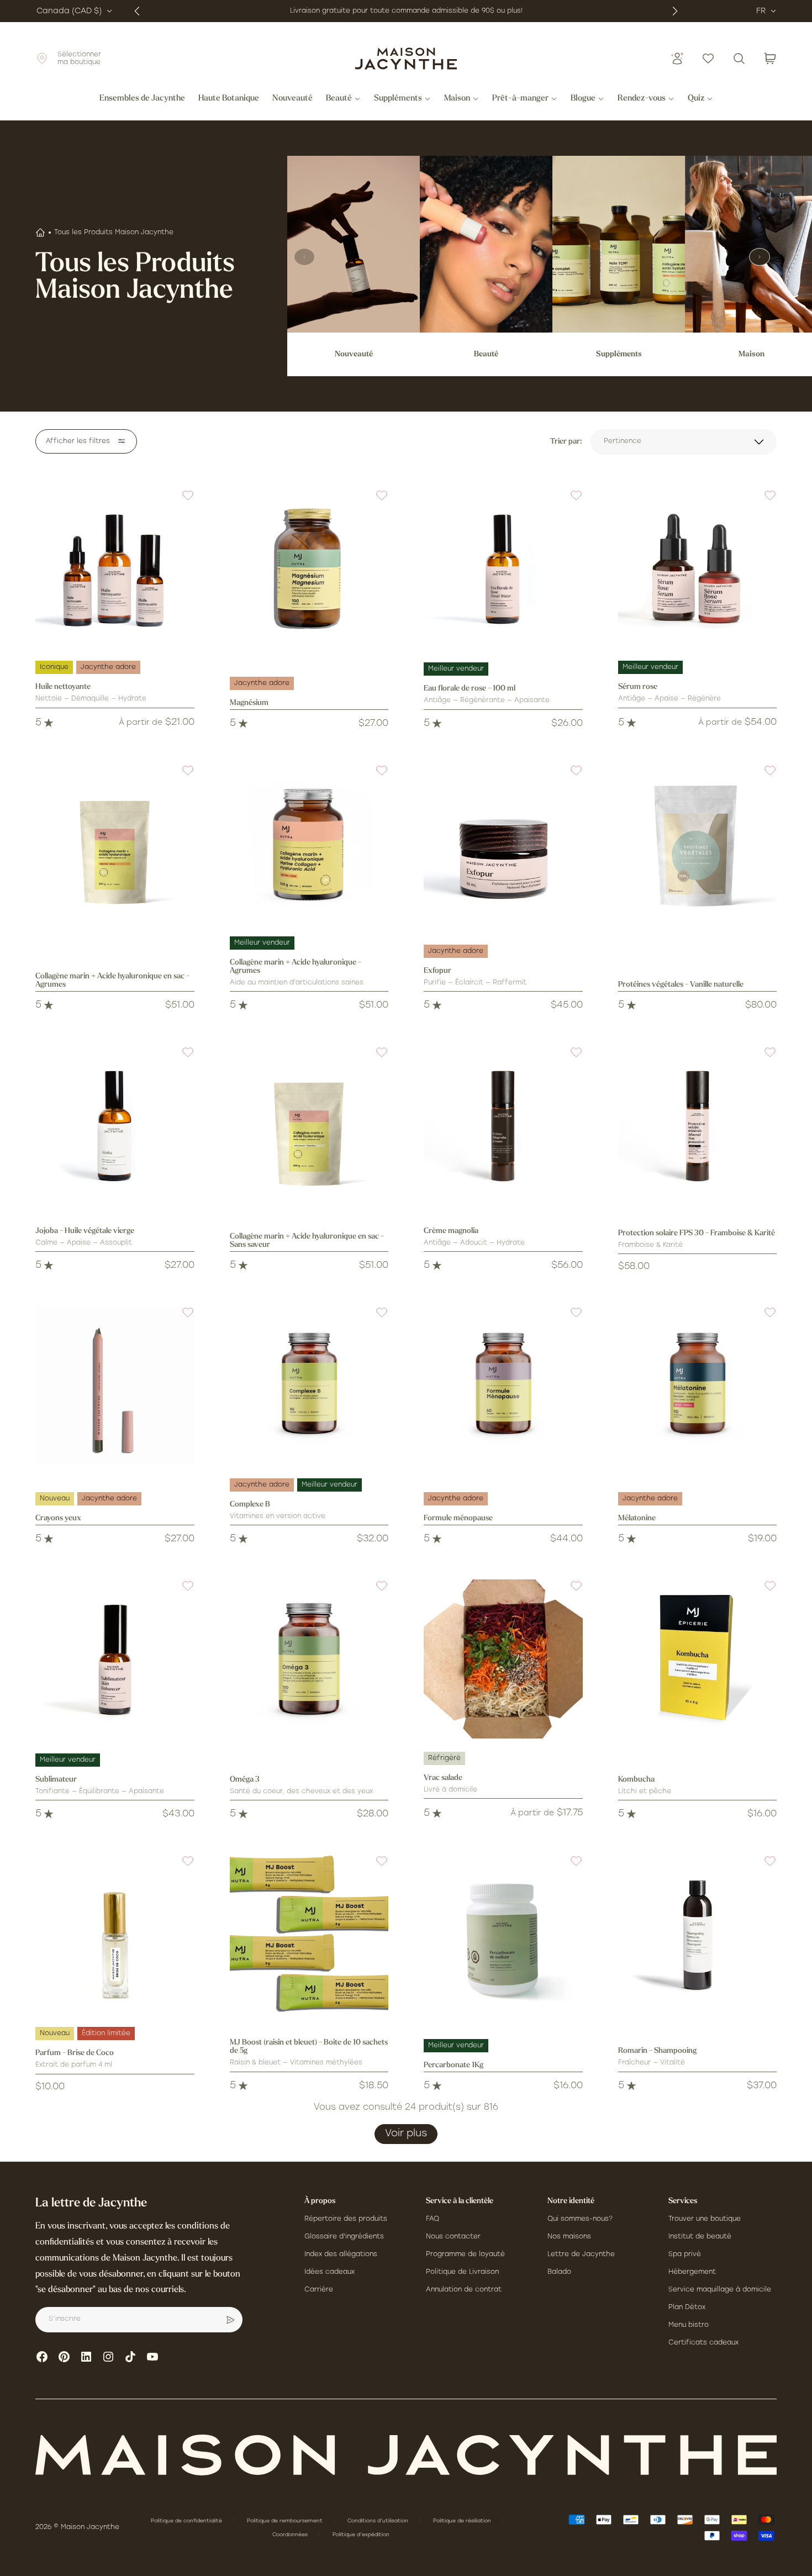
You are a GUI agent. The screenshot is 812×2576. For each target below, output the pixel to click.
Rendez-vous (642, 99)
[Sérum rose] (698, 568)
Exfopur (437, 971)
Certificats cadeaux (703, 2343)
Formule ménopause (458, 1518)
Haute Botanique (229, 99)
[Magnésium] (309, 568)
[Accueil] (40, 233)
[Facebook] (42, 2357)
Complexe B (250, 1505)
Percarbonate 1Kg (454, 2065)
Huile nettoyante (63, 687)
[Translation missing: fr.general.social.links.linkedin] (86, 2357)
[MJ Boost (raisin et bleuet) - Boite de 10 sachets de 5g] (309, 1934)
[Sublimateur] (115, 1659)
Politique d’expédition (361, 2535)
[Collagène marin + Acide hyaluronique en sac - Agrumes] (115, 844)
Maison (457, 99)
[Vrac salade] (503, 1659)
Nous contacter (453, 2237)
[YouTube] (152, 2357)
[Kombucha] (698, 1659)
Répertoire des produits (346, 2219)
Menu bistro (689, 2325)
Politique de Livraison (462, 2272)
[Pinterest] (64, 2357)
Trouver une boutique (705, 2219)
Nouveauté (292, 99)
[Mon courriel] (230, 2320)
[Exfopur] (503, 844)
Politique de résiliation (463, 2521)
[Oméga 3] (309, 1659)
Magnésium (249, 703)
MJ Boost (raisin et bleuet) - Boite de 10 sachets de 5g (309, 2047)
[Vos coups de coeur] (708, 59)
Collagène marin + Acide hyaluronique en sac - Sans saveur (307, 1241)
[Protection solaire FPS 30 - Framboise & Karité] (698, 1125)
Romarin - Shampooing (657, 2051)
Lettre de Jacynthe (581, 2254)
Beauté (339, 99)
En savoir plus (509, 11)
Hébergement (692, 2272)
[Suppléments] (619, 244)
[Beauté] (486, 244)
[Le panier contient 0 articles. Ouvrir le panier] (770, 59)
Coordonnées (291, 2535)
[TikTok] (130, 2357)
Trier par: (566, 442)
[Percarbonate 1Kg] (503, 1934)
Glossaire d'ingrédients (344, 2237)
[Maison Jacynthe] (406, 59)
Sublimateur (56, 1780)
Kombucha (636, 1780)
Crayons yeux (58, 1518)
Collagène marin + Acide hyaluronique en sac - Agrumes (112, 981)
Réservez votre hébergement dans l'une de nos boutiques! (383, 11)
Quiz (696, 99)
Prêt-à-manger (520, 99)
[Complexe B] (309, 1386)
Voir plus (406, 2134)
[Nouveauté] (354, 244)
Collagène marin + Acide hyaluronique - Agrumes (296, 967)
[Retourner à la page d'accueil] (406, 2455)
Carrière (319, 2290)
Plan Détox (687, 2308)
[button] (181, 502)
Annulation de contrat (464, 2290)
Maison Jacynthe (90, 2527)
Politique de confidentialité (187, 2521)
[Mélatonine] (698, 1386)
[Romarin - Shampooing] (698, 1934)
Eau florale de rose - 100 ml (470, 689)
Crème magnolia (451, 1231)
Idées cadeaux (329, 2272)
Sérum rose (638, 687)
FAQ (433, 2219)
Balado (559, 2272)
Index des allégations (341, 2254)
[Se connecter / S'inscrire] (677, 59)
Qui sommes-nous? (580, 2219)
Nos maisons (569, 2237)
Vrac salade (443, 1778)
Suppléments (398, 99)
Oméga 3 (245, 1780)
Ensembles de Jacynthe (142, 99)
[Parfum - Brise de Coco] (115, 1934)
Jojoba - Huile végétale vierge (85, 1231)
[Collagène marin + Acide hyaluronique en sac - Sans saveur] (309, 1125)
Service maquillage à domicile (720, 2290)
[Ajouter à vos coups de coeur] (181, 502)
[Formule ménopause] (503, 1386)
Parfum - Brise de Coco (75, 2053)
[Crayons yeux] (115, 1386)
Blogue (583, 99)
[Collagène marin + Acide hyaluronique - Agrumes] (309, 844)
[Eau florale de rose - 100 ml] (503, 568)
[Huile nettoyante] (115, 568)
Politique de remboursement (286, 2521)
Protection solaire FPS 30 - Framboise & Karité (697, 1233)
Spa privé (685, 2254)
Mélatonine (637, 1518)
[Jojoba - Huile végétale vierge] (115, 1125)
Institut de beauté (700, 2237)
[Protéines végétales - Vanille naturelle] (698, 844)
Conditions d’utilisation (379, 2521)
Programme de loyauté (465, 2254)
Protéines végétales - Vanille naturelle (681, 985)
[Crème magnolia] (503, 1125)
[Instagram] (108, 2357)
